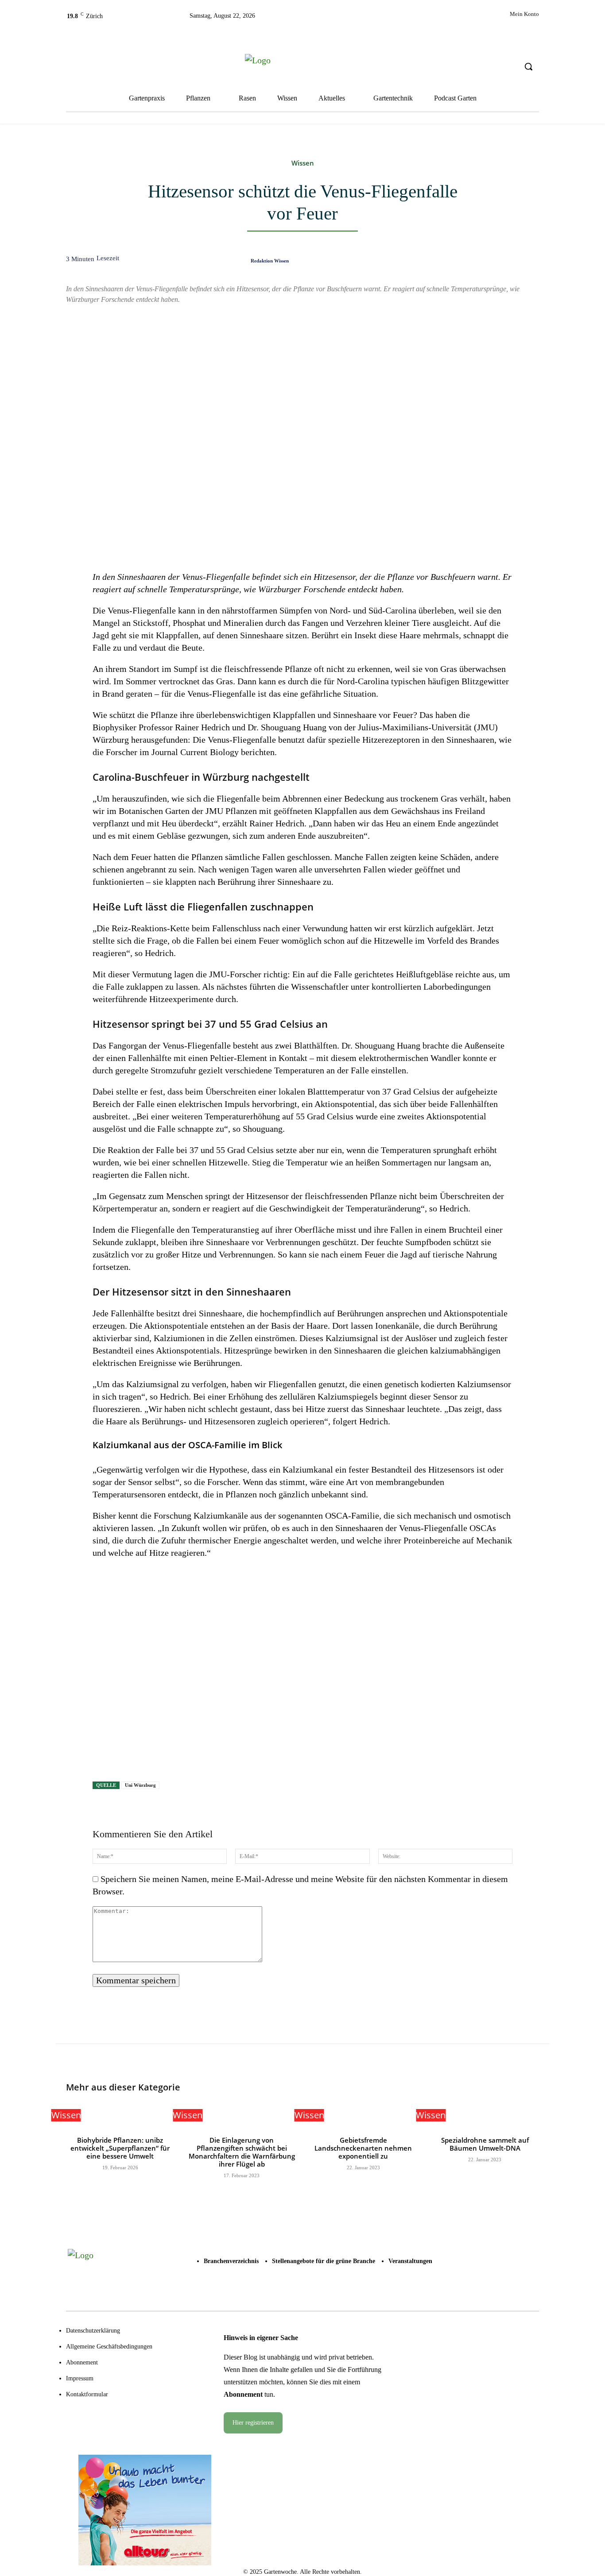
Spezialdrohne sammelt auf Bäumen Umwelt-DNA (485, 2144)
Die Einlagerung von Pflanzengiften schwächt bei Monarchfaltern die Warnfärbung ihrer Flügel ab (242, 2152)
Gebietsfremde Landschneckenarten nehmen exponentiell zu (363, 2148)
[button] (528, 66)
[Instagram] (364, 19)
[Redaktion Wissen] (239, 260)
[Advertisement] (302, 1673)
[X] (384, 19)
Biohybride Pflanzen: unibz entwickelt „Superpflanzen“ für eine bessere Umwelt (120, 2148)
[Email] (487, 263)
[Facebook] (344, 19)
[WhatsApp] (467, 263)
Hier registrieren (253, 2423)
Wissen (303, 163)
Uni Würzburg (140, 1785)
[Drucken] (508, 263)
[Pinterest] (446, 263)
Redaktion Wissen (270, 261)
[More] (528, 263)
